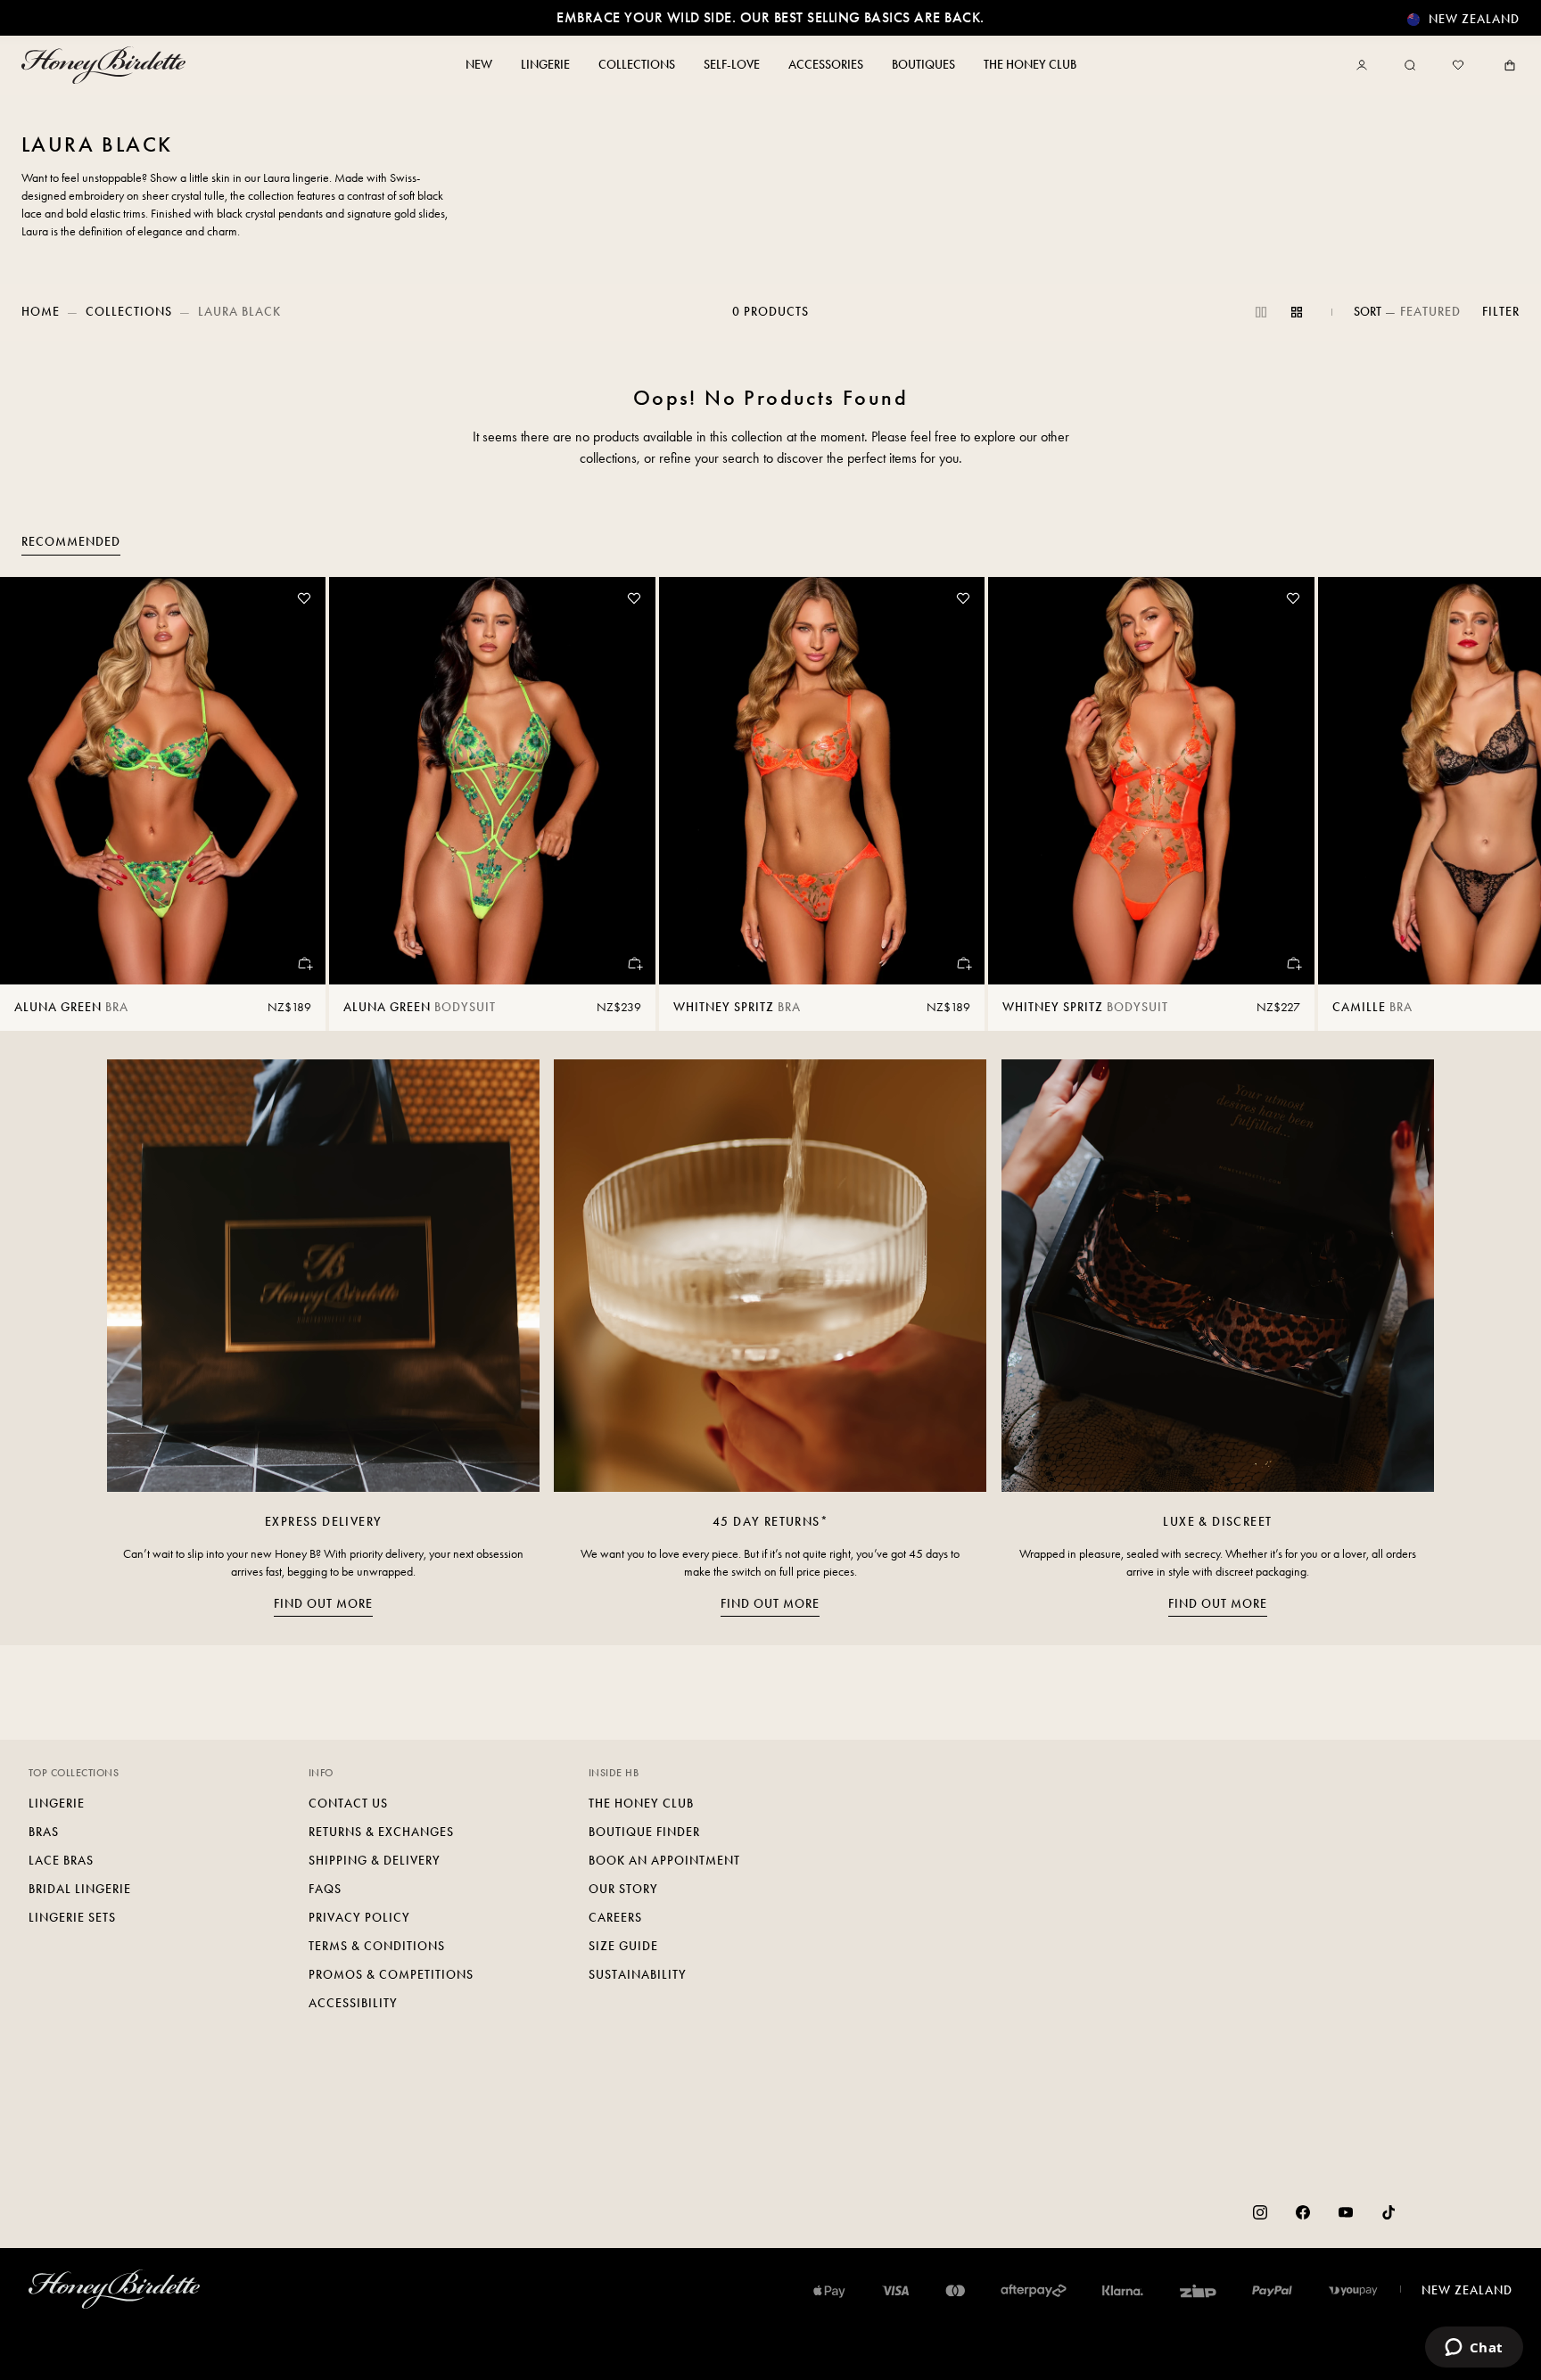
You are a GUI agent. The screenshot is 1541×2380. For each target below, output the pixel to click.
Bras (44, 1832)
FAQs (325, 1889)
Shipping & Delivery (375, 1861)
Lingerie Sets (72, 1918)
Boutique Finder (644, 1832)
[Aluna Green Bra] (163, 781)
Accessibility (353, 2003)
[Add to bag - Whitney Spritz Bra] (963, 963)
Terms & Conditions (377, 1946)
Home (41, 312)
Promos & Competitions (391, 1975)
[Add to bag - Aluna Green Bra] (304, 963)
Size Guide (623, 1946)
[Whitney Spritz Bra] (822, 781)
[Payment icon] (1353, 2291)
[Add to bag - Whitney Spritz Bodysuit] (1293, 963)
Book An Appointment (664, 1861)
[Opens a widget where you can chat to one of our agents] (1474, 2349)
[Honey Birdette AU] (107, 65)
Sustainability (638, 1975)
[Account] (1365, 65)
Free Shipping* (770, 17)
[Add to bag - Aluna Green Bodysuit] (634, 963)
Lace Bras (61, 1861)
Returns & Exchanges (381, 1832)
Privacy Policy (359, 1918)
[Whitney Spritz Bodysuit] (1151, 781)
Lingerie (57, 1804)
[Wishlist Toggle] (304, 598)
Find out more (323, 1604)
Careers (615, 1918)
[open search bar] (1410, 65)
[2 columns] (1261, 312)
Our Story (623, 1889)
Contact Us (348, 1804)
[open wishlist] (1458, 65)
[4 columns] (1297, 312)
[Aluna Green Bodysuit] (492, 781)
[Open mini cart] (1506, 65)
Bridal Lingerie (80, 1889)
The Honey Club (641, 1804)
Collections (129, 312)
